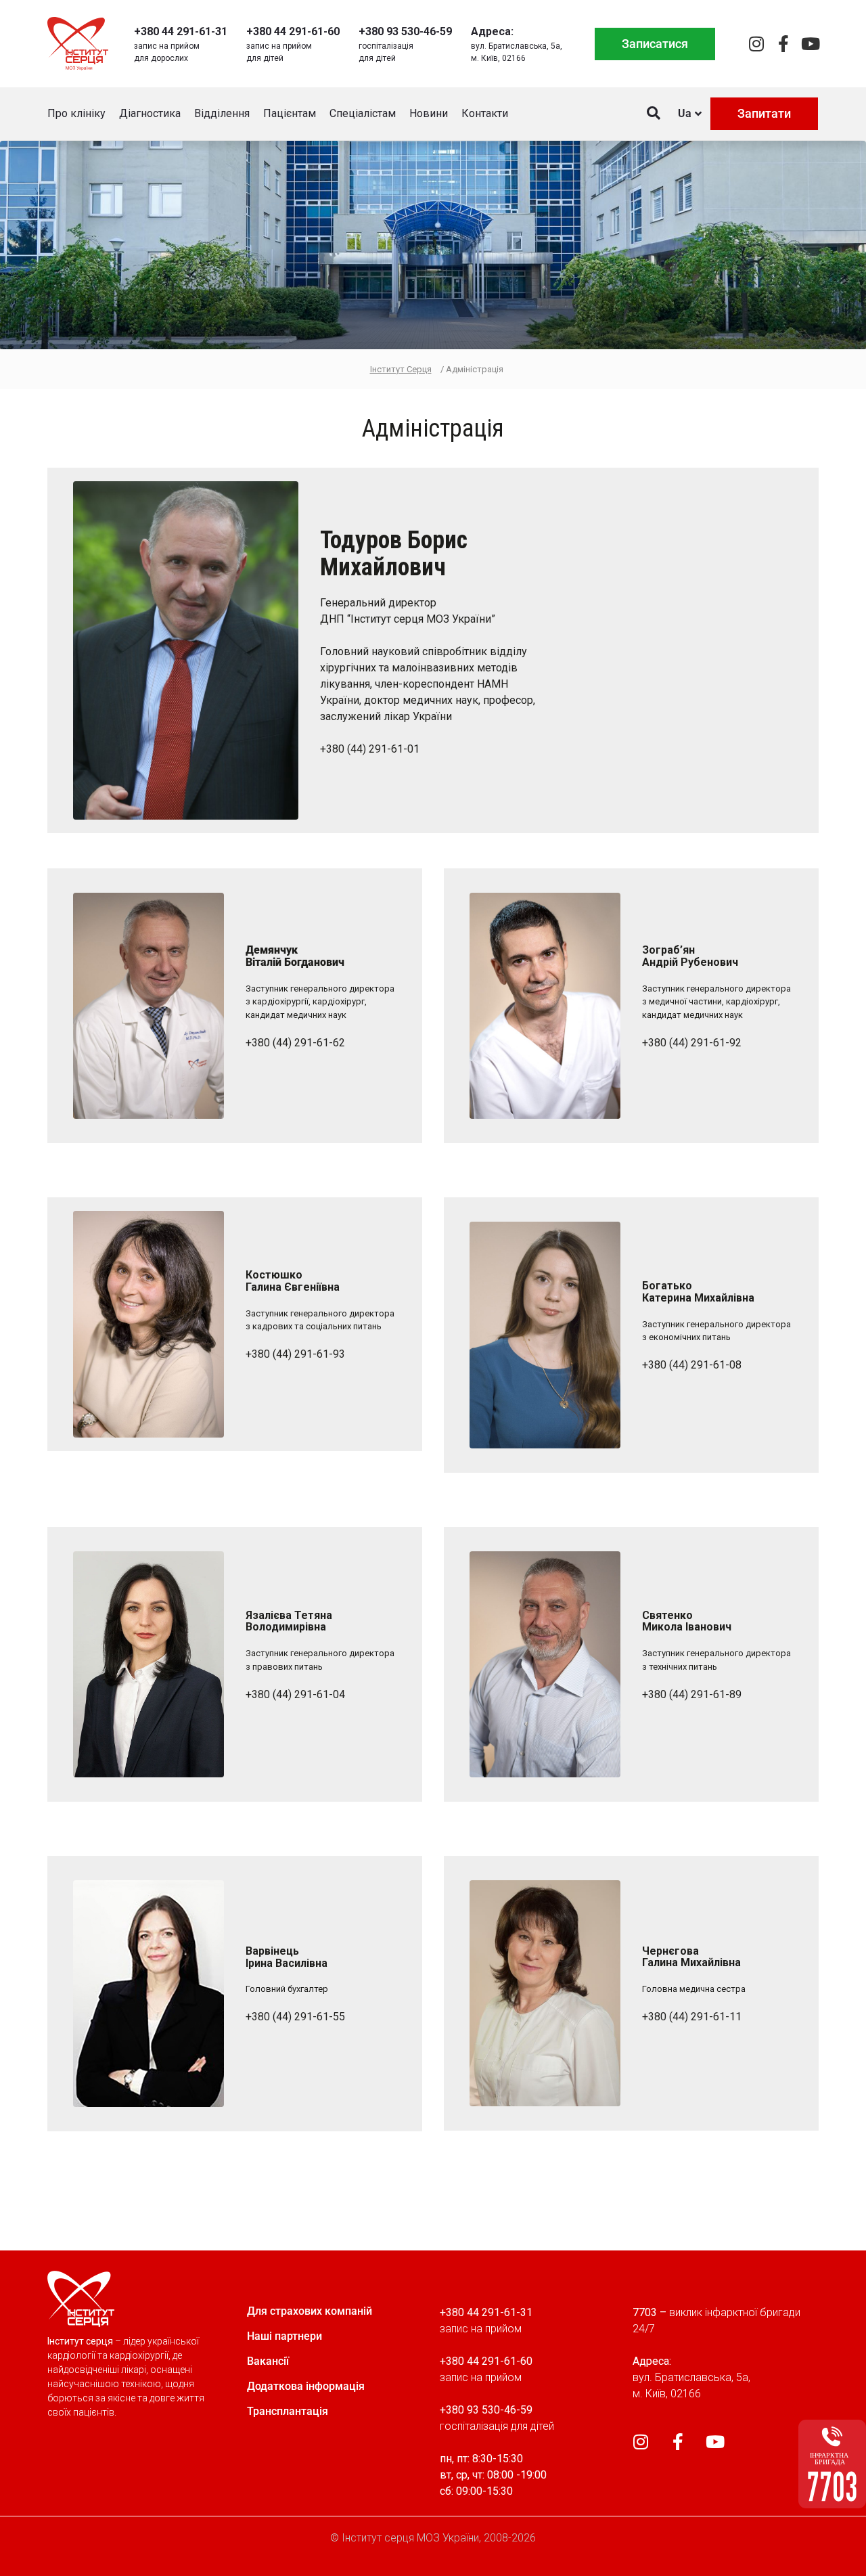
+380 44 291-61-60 (293, 31)
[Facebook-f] (783, 44)
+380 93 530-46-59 (405, 31)
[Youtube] (810, 44)
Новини (429, 113)
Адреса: (492, 31)
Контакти (485, 113)
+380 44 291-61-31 (181, 31)
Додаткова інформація (306, 2386)
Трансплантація (288, 2411)
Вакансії (268, 2361)
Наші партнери (284, 2336)
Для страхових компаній (310, 2311)
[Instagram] (756, 44)
